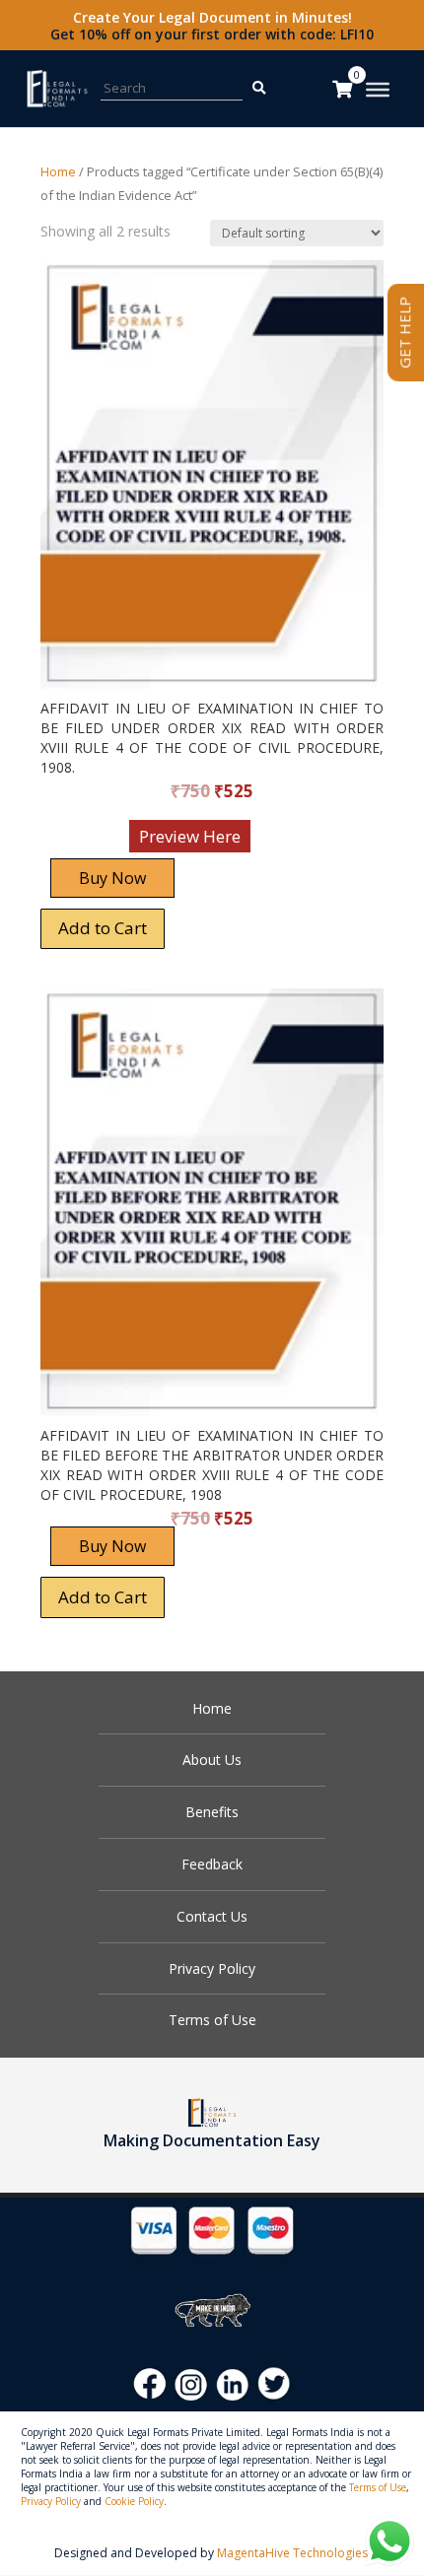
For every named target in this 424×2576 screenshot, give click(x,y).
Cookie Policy (134, 2501)
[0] (342, 89)
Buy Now (112, 878)
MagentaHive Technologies (292, 2553)
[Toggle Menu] (378, 90)
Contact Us (212, 1916)
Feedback (212, 1864)
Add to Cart (103, 928)
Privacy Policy (212, 1968)
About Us (212, 1760)
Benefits (212, 1812)
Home (58, 171)
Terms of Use (212, 2020)
